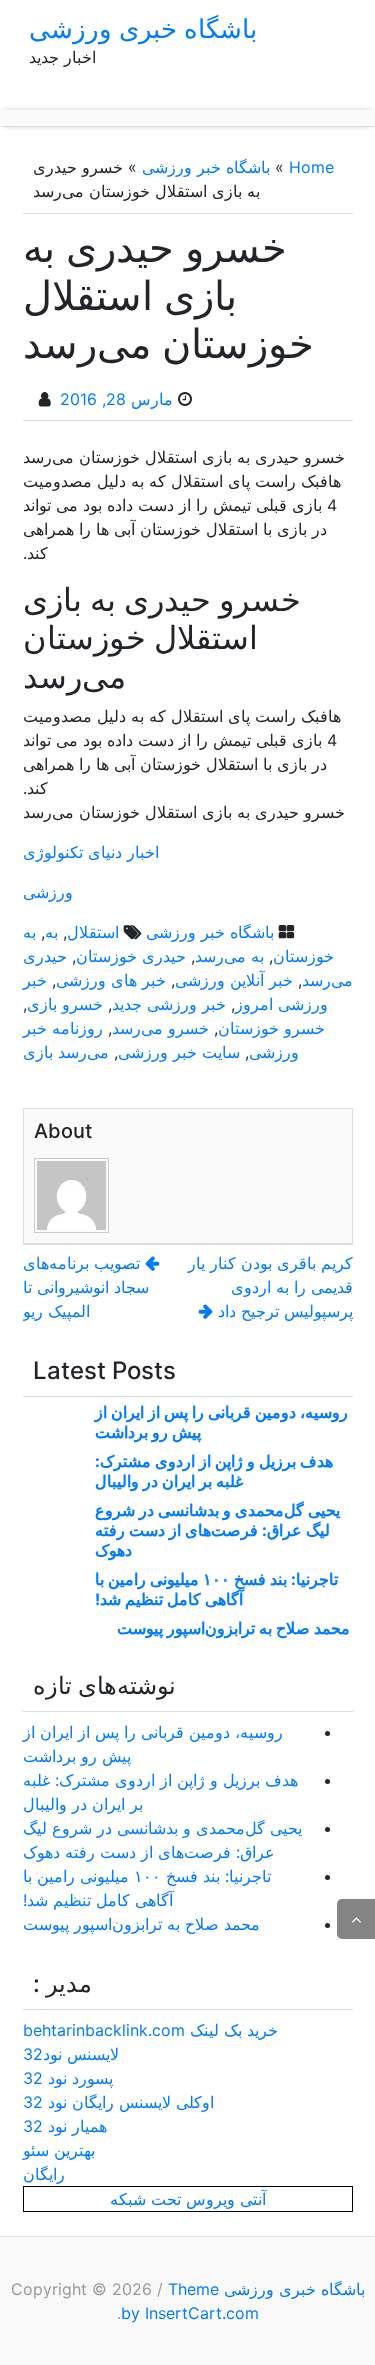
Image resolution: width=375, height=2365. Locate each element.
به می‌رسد (229, 956)
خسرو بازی (65, 1004)
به (51, 932)
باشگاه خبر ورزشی (206, 167)
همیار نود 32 (65, 2126)
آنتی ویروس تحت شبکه (188, 2199)
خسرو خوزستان (271, 1028)
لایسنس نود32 (71, 2054)
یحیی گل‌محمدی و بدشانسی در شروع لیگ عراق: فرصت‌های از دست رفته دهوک (217, 1530)
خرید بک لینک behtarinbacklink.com (150, 2030)
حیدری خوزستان (131, 956)
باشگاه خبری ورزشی (143, 28)
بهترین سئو (59, 2150)
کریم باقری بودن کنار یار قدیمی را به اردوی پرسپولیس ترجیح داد (270, 1287)
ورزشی (48, 892)
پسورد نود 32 (68, 2078)
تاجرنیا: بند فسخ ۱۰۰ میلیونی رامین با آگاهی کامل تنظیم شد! (216, 1589)
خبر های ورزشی (111, 980)
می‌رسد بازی (66, 1052)
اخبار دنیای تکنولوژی (91, 852)
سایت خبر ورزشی (179, 1052)
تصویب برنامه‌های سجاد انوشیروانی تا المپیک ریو (86, 1287)
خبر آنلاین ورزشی (234, 980)
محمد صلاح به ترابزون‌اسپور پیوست (233, 1628)
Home (311, 167)
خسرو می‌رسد (160, 1028)
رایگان (44, 2174)
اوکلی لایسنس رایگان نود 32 (118, 2102)
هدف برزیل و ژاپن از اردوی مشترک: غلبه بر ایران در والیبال (214, 1471)
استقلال (93, 932)
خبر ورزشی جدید (169, 1004)
